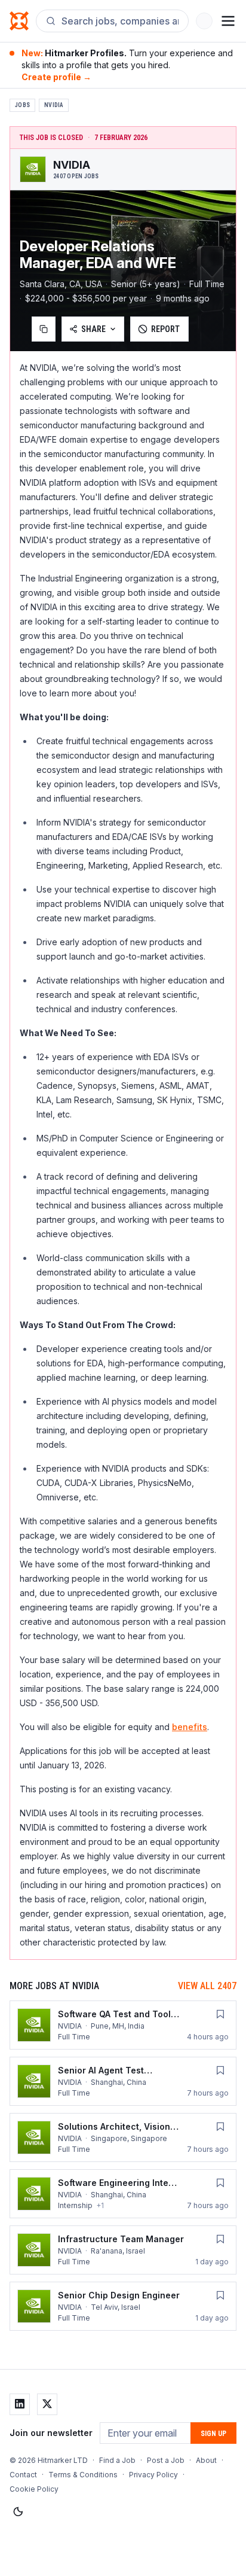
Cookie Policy (34, 2489)
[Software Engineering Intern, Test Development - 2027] (123, 2194)
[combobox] (120, 21)
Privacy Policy (153, 2475)
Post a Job (166, 2460)
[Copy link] (44, 329)
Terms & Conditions (83, 2475)
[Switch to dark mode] (18, 2512)
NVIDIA (54, 105)
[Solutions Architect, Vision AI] (123, 2137)
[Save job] (220, 2014)
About (206, 2460)
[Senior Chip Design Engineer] (123, 2306)
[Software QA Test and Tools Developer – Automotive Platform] (123, 2025)
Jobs (22, 105)
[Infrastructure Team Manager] (123, 2250)
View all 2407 (207, 1986)
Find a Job (117, 2460)
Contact (23, 2475)
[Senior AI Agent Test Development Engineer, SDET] (123, 2081)
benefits (190, 1727)
